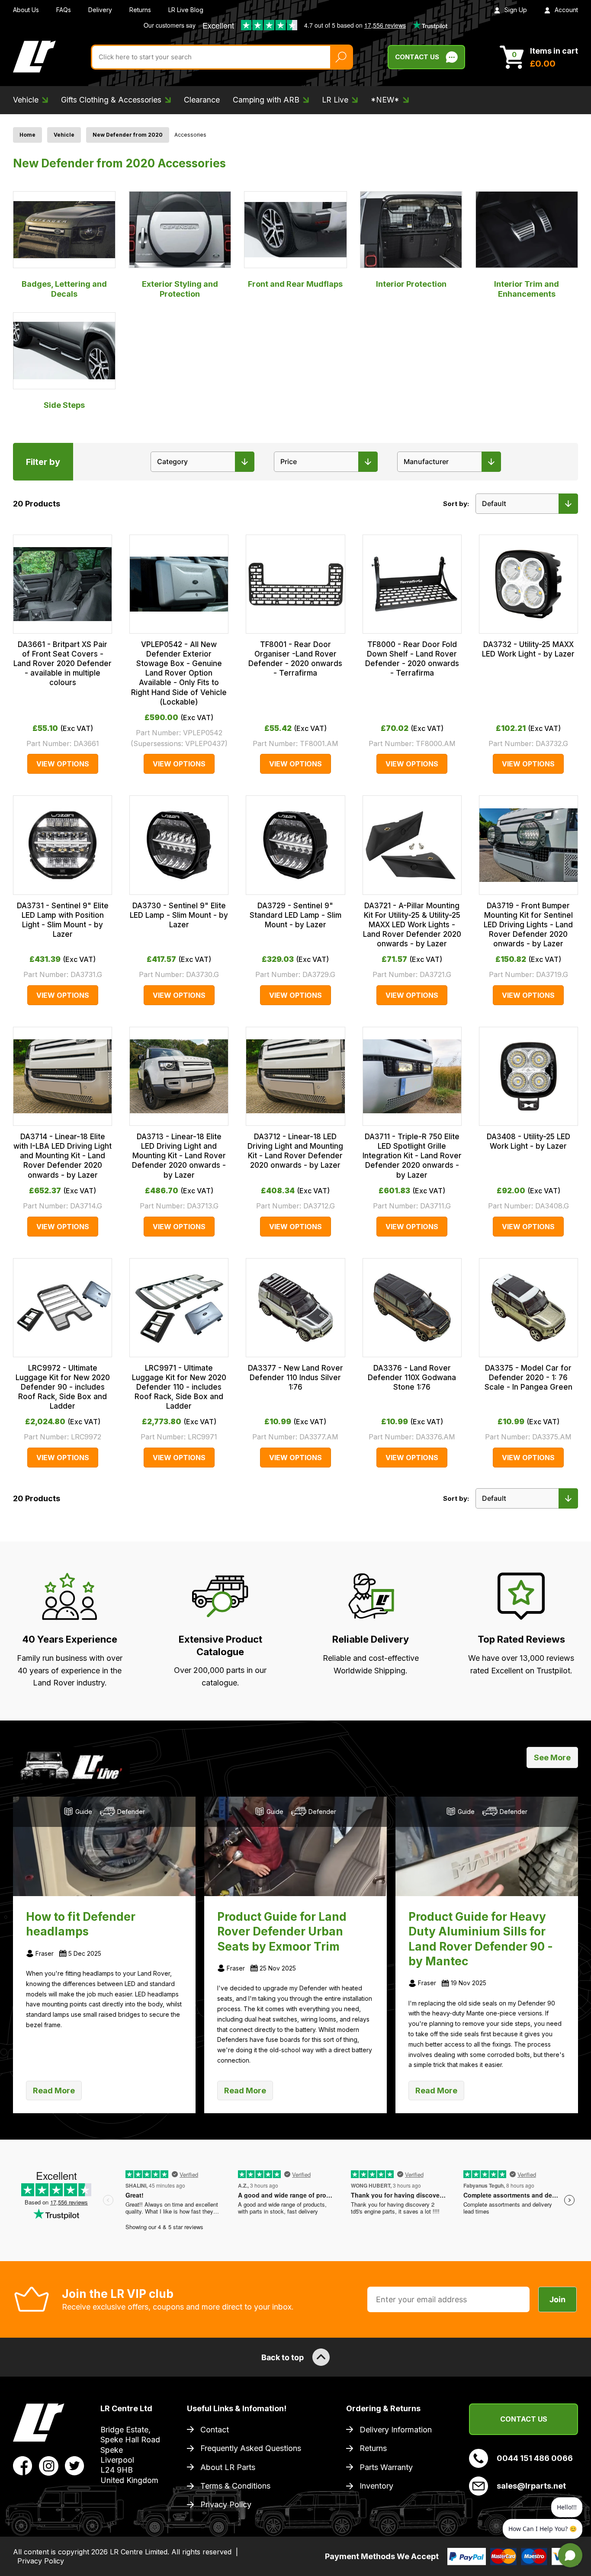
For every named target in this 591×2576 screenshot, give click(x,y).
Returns (140, 10)
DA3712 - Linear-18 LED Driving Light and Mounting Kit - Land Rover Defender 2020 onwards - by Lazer (295, 1151)
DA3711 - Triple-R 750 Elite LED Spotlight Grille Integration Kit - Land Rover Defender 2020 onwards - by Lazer (412, 1156)
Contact (215, 2430)
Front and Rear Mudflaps (295, 284)
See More (552, 1757)
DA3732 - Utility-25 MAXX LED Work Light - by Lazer (528, 649)
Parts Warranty (386, 2467)
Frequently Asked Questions (251, 2448)
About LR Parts (228, 2467)
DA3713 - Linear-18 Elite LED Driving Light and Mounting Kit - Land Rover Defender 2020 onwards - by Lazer (179, 1156)
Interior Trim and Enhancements (527, 289)
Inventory (376, 2486)
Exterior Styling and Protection (180, 289)
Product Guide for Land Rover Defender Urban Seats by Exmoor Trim (282, 1931)
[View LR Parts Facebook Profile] (23, 2465)
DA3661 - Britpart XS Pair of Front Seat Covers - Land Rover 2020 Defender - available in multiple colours (63, 663)
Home (27, 135)
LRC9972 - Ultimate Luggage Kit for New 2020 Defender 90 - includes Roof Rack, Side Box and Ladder (63, 1387)
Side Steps (64, 405)
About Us (26, 10)
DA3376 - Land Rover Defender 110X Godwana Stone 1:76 (412, 1378)
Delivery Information (396, 2430)
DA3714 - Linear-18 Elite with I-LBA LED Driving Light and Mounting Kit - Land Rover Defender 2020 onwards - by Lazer (63, 1156)
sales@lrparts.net (531, 2486)
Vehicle (64, 135)
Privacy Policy (226, 2504)
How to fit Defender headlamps (81, 1924)
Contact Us (417, 57)
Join (557, 2299)
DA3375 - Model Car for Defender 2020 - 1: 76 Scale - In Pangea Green (528, 1378)
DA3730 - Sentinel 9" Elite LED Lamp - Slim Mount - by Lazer (179, 915)
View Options (63, 764)
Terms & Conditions (235, 2486)
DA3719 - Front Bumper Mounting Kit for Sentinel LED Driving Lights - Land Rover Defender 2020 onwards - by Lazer (528, 925)
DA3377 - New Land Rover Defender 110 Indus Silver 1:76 (295, 1378)
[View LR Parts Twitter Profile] (75, 2465)
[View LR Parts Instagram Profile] (49, 2465)
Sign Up (516, 10)
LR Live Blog (186, 10)
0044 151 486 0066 (535, 2458)
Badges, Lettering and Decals (64, 289)
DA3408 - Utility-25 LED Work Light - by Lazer (528, 1141)
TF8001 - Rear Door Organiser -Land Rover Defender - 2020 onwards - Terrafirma (295, 659)
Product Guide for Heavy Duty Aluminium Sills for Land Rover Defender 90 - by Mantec (481, 1939)
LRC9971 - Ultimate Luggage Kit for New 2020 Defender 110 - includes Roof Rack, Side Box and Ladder (179, 1387)
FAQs (64, 10)
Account (566, 10)
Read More (54, 2091)
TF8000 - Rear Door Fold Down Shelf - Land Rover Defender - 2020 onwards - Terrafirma (412, 659)
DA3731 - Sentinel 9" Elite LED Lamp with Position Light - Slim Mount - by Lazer (63, 920)
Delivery (100, 10)
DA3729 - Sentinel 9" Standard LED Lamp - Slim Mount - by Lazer (295, 915)
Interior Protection (411, 284)
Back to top (283, 2357)
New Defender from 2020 (128, 135)
